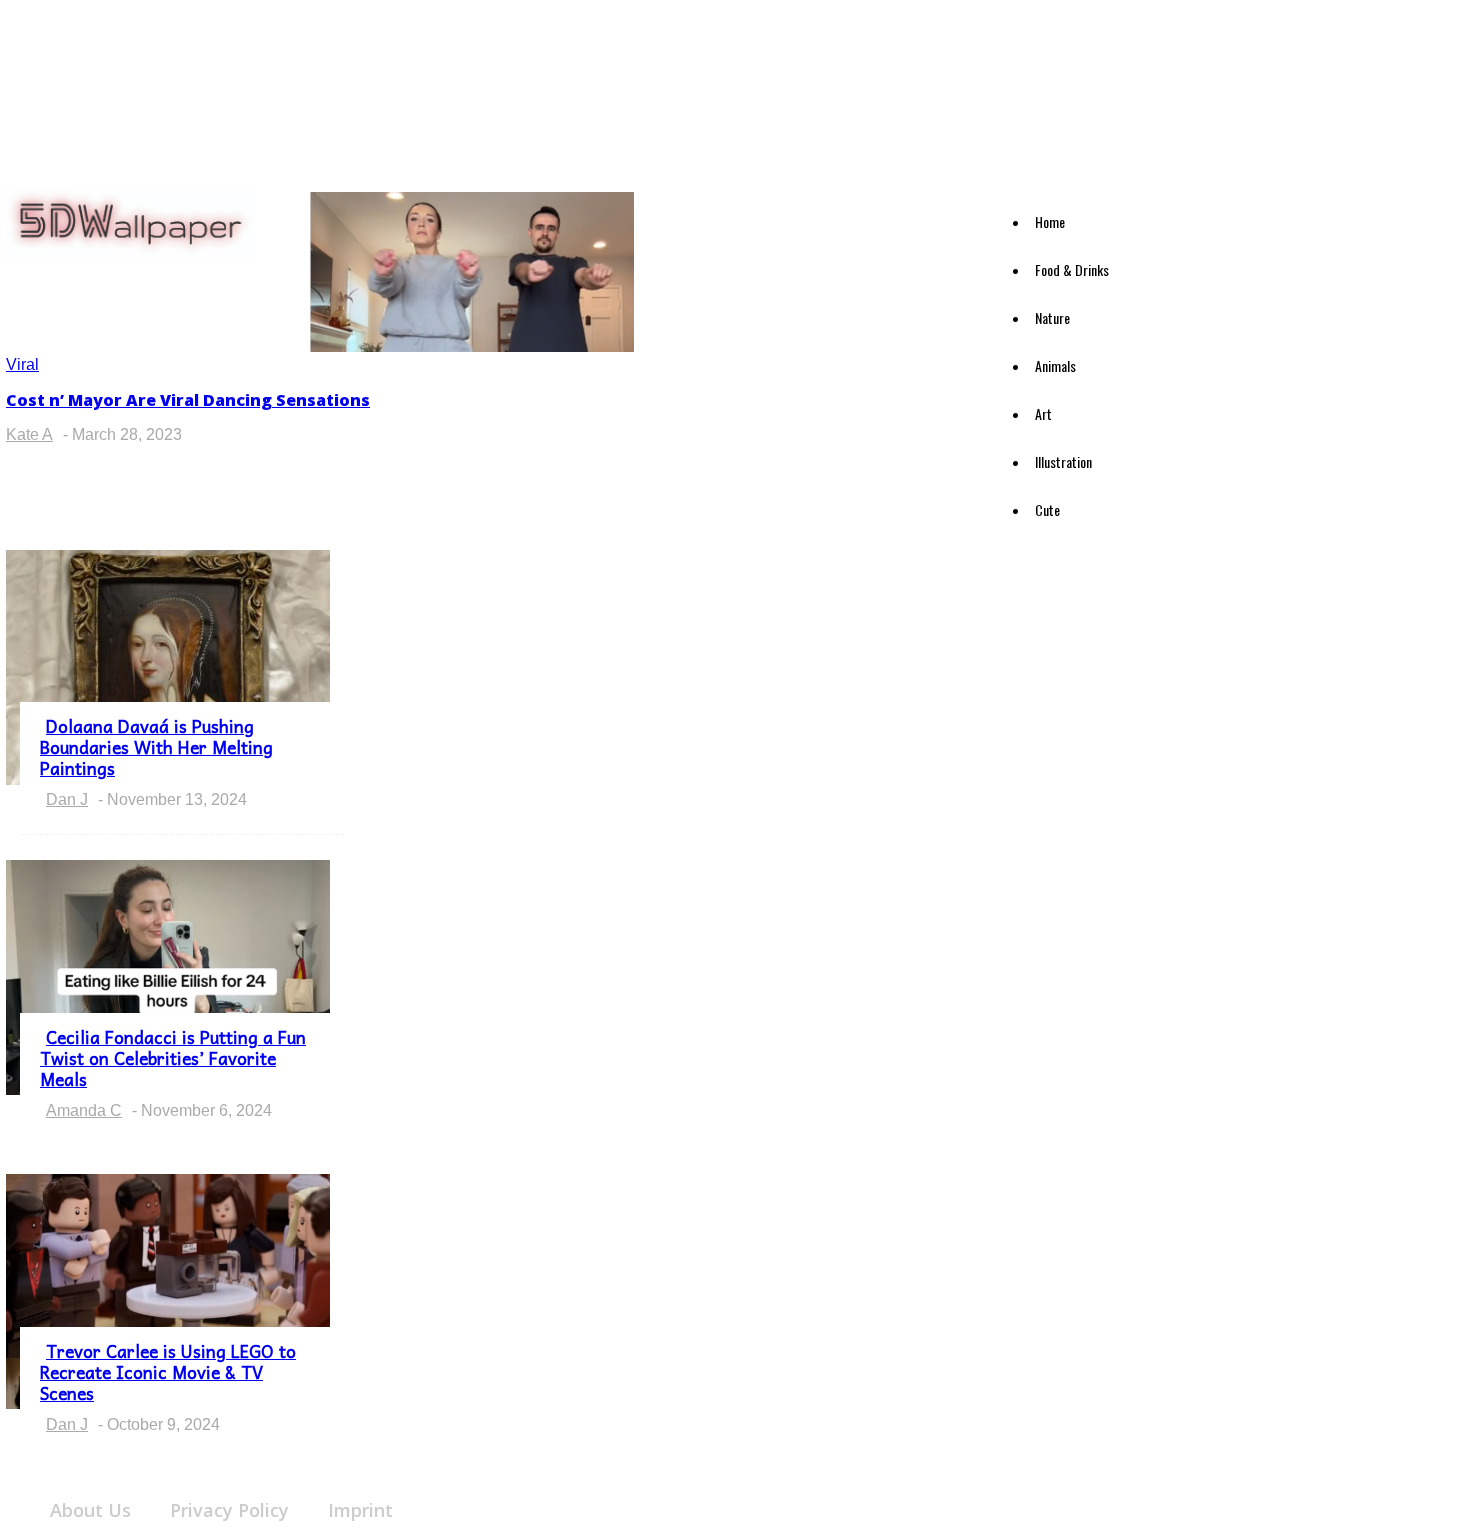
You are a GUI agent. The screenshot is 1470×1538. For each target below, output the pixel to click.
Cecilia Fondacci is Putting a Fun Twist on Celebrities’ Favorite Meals (173, 1058)
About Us (90, 1510)
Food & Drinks (1072, 269)
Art (1043, 413)
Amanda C (84, 1110)
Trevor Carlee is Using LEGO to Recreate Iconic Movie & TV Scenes (168, 1372)
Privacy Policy (229, 1510)
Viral (22, 364)
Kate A (29, 434)
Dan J (67, 799)
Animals (1055, 365)
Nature (1052, 317)
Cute (1047, 509)
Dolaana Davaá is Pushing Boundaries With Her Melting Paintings (156, 747)
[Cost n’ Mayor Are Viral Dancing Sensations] (472, 346)
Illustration (1063, 461)
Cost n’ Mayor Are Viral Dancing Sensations (188, 400)
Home (1050, 221)
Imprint (360, 1510)
